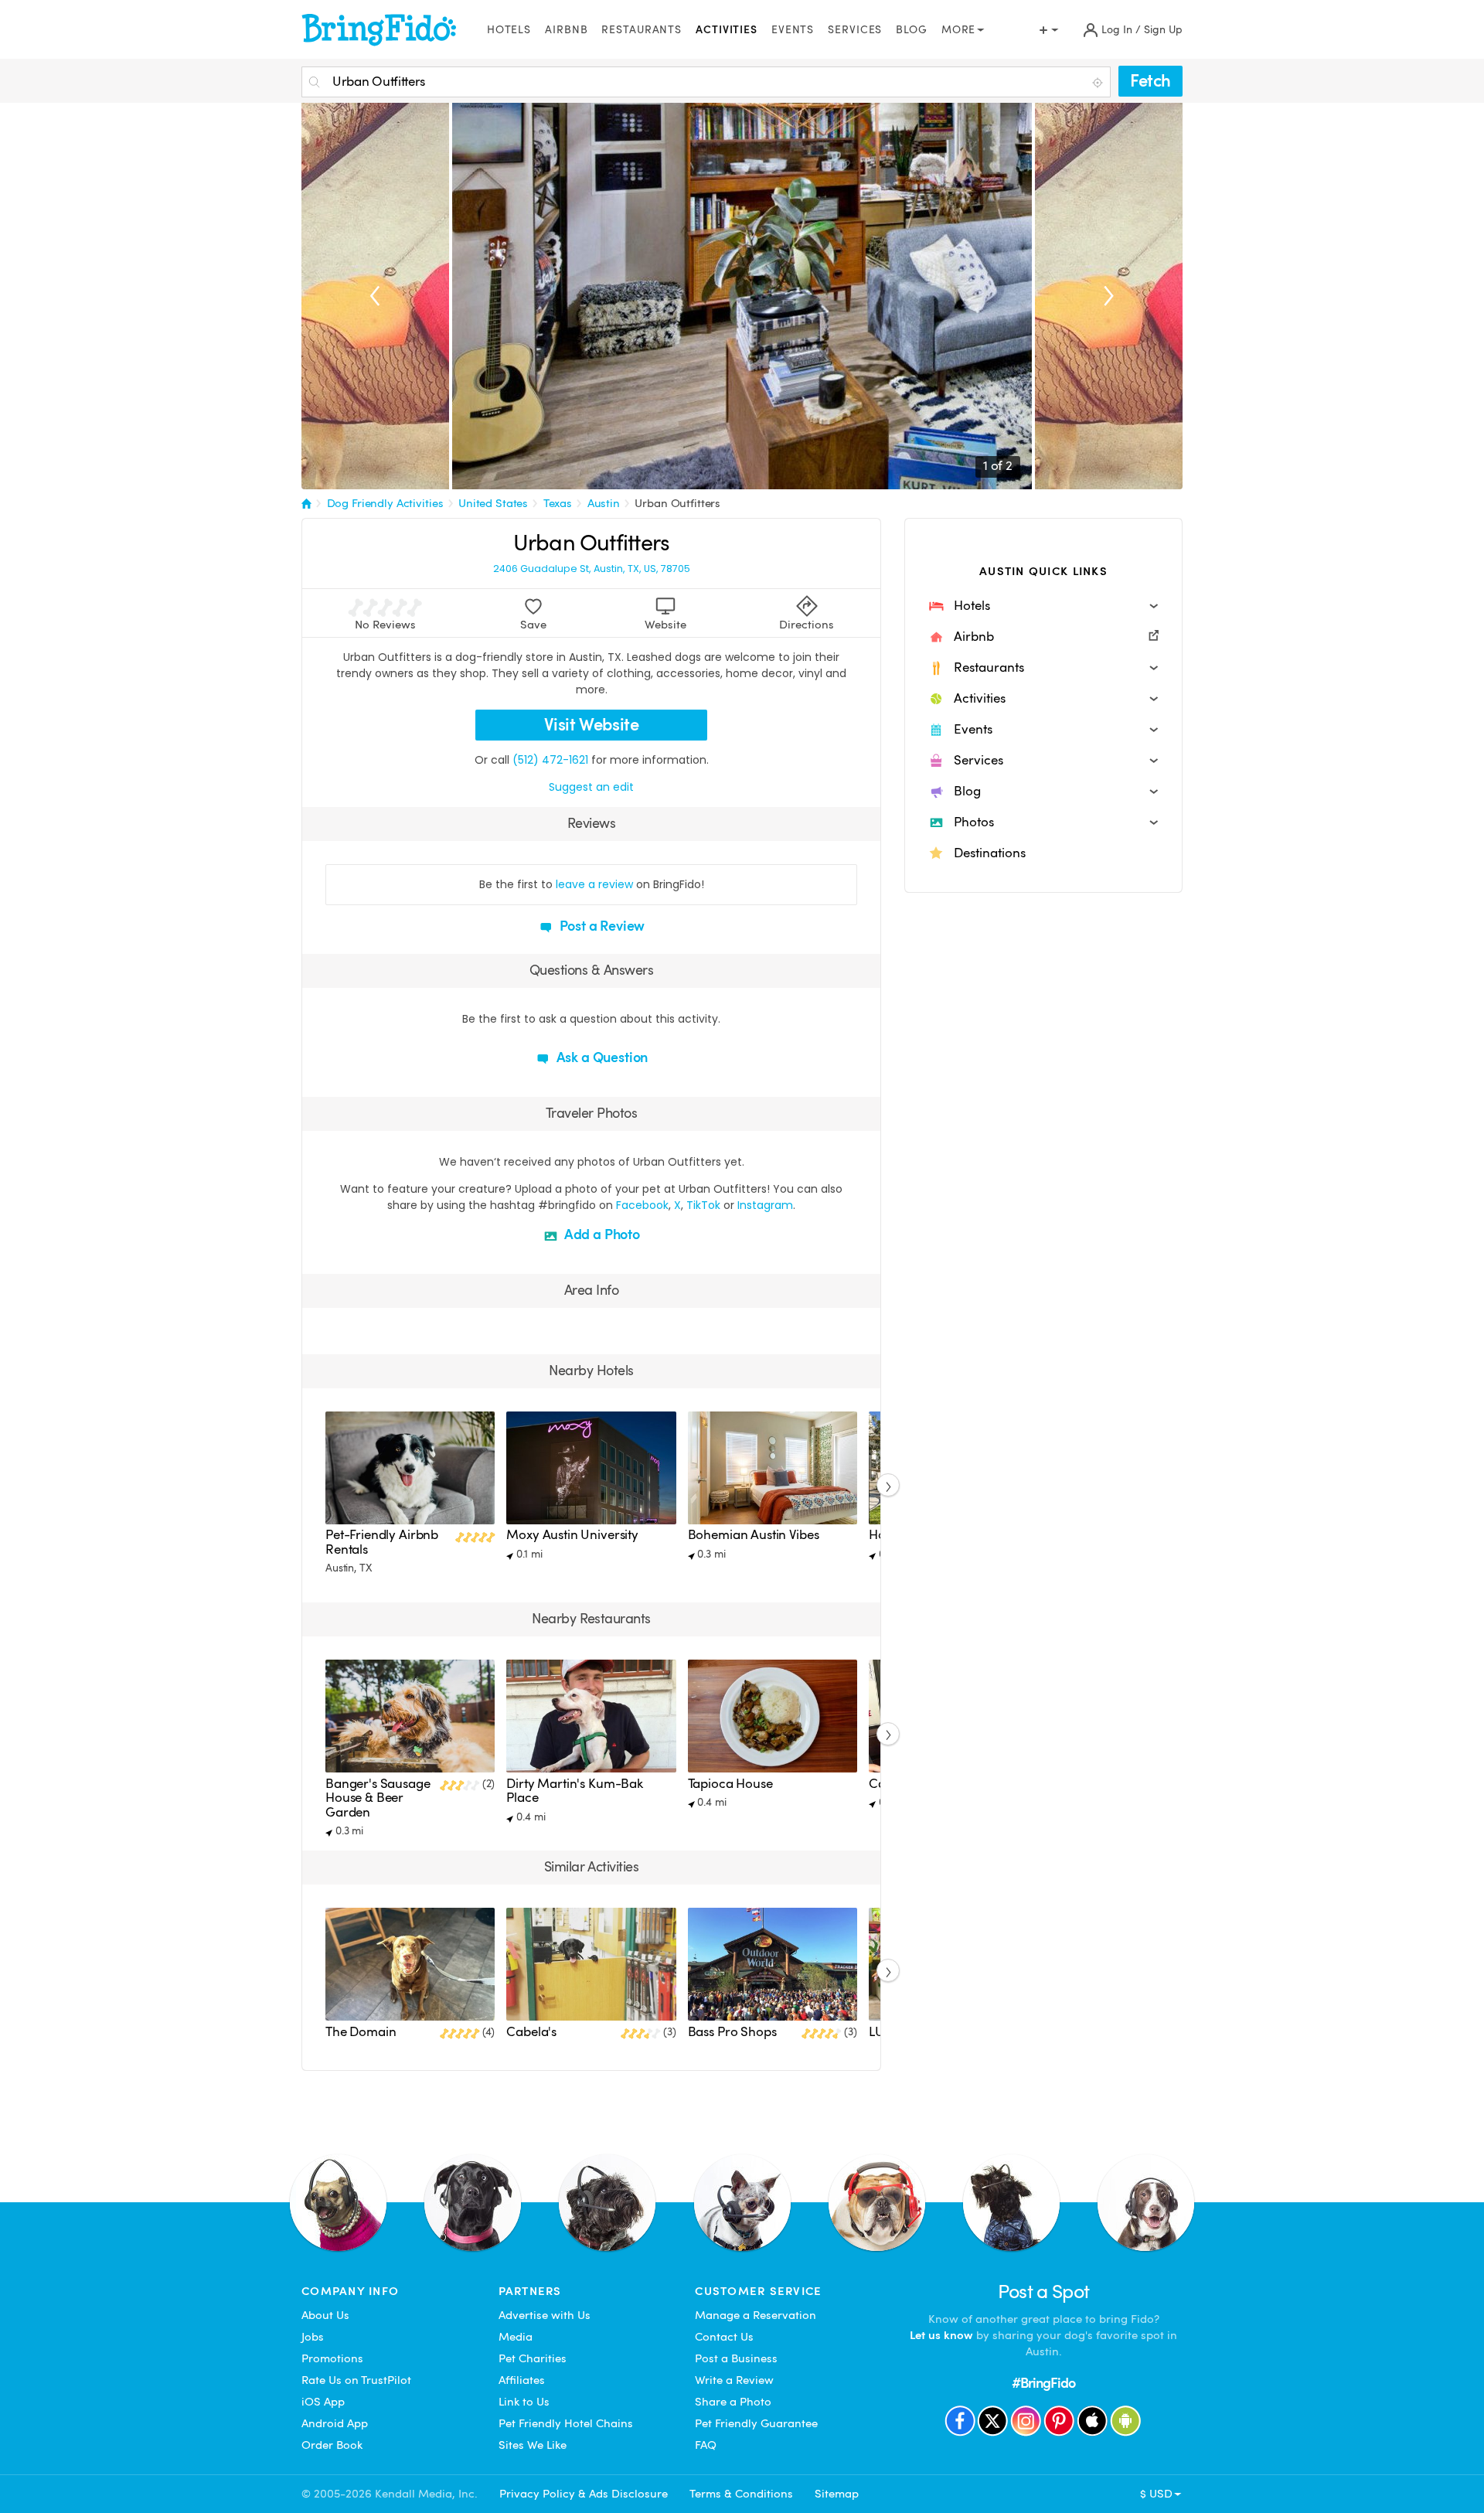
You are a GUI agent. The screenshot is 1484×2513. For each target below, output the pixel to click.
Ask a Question (601, 1057)
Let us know (941, 2335)
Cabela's (531, 2032)
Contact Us (724, 2337)
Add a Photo (601, 1234)
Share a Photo (733, 2402)
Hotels (509, 30)
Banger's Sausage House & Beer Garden (378, 1798)
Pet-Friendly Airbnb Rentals (382, 1542)
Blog (912, 30)
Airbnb (566, 30)
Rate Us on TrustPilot (356, 2380)
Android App (335, 2423)
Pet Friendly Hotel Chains (566, 2423)
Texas (558, 503)
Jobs (313, 2337)
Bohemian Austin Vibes (754, 1535)
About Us (325, 2315)
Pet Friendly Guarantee (756, 2423)
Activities (727, 30)
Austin (604, 503)
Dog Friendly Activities (385, 503)
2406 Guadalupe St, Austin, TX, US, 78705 (592, 569)
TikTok (703, 1205)
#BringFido (1043, 2383)
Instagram (765, 1205)
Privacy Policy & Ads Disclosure (584, 2494)
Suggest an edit (591, 787)
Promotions (332, 2358)
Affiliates (522, 2380)
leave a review (594, 884)
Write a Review (734, 2380)
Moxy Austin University (572, 1535)
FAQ (706, 2445)
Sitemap (837, 2494)
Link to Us (524, 2402)
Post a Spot (1044, 2292)
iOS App (323, 2402)
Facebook (642, 1205)
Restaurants (642, 30)
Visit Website (592, 725)
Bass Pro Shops (732, 2032)
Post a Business (736, 2358)
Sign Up (1163, 30)
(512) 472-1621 (550, 760)
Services (855, 30)
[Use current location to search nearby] (1099, 83)
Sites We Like (533, 2445)
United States (493, 503)
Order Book (332, 2445)
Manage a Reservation (756, 2315)
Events (793, 30)
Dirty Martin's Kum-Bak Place (575, 1791)
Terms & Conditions (741, 2494)
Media (516, 2337)
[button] (1043, 606)
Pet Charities (533, 2358)
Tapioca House (730, 1784)
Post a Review (601, 926)
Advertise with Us (545, 2315)
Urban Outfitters (677, 503)
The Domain (361, 2032)
